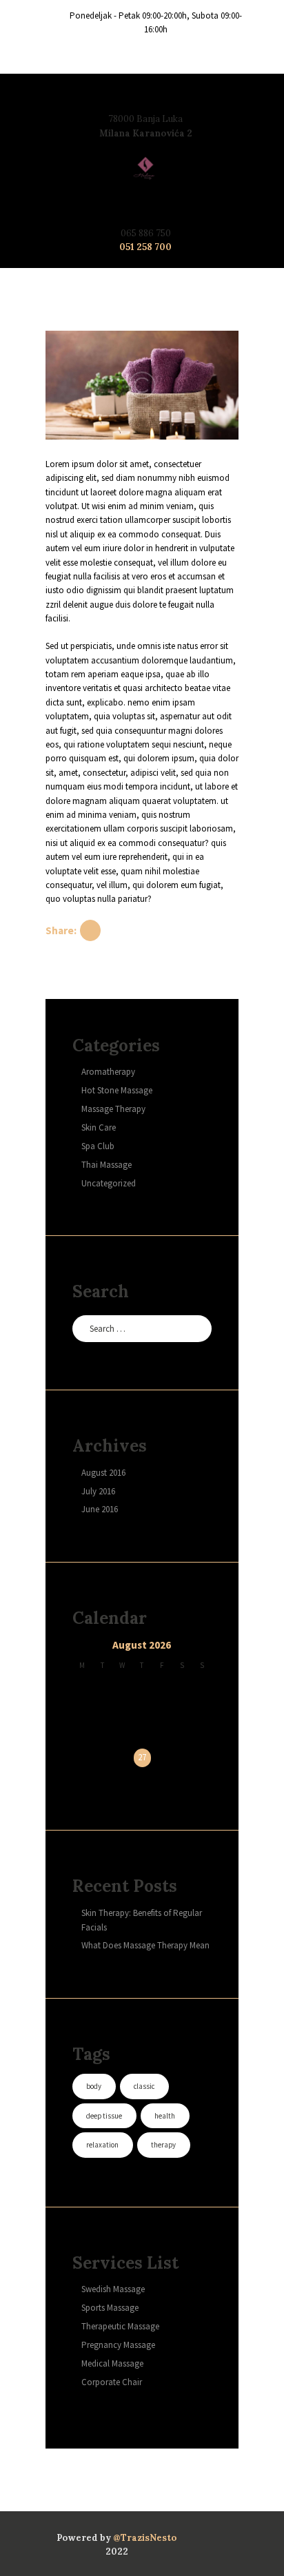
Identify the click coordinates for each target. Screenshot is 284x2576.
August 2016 (103, 1473)
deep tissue (104, 2116)
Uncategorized (109, 1183)
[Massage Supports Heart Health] (142, 385)
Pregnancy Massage (118, 2345)
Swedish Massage (113, 2289)
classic (144, 2086)
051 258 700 (145, 247)
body (94, 2086)
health (165, 2116)
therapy (163, 2145)
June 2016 (100, 1509)
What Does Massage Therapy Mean (145, 1945)
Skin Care (99, 1127)
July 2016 (98, 1491)
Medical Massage (112, 2363)
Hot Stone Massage (117, 1090)
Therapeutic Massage (120, 2326)
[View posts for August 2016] (82, 1647)
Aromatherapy (108, 1072)
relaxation (102, 2145)
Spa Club (98, 1146)
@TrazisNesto (145, 2538)
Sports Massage (110, 2308)
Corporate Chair (112, 2382)
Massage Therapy (113, 1109)
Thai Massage (106, 1165)
